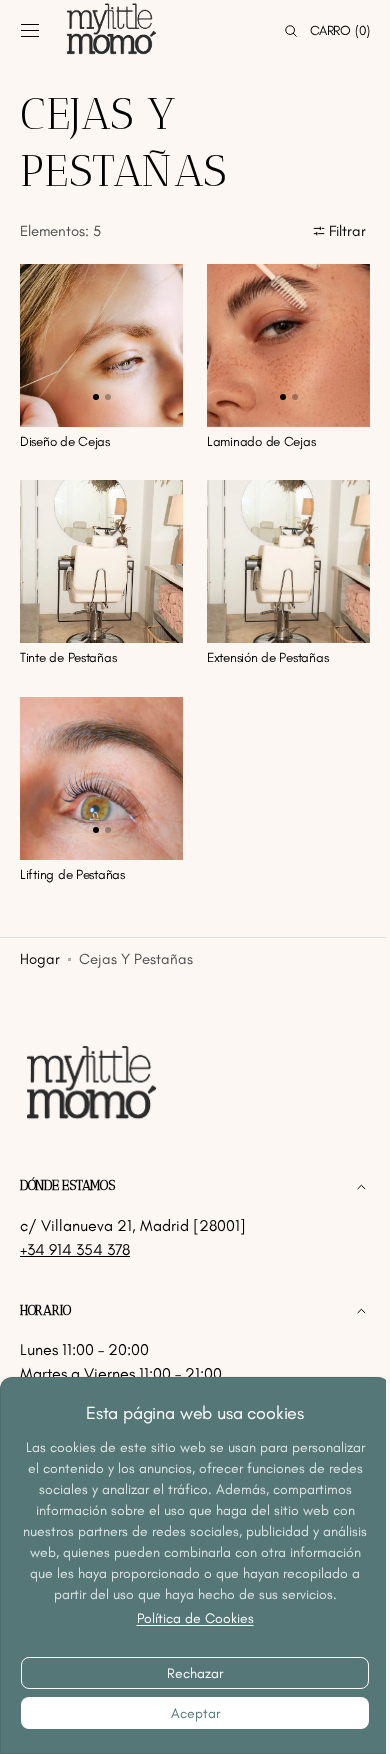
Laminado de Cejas (254, 433)
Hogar (40, 937)
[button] (30, 31)
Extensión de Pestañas (260, 642)
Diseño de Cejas (65, 433)
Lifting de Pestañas (72, 851)
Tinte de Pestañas (68, 642)
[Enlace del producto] (98, 342)
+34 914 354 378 (75, 1249)
